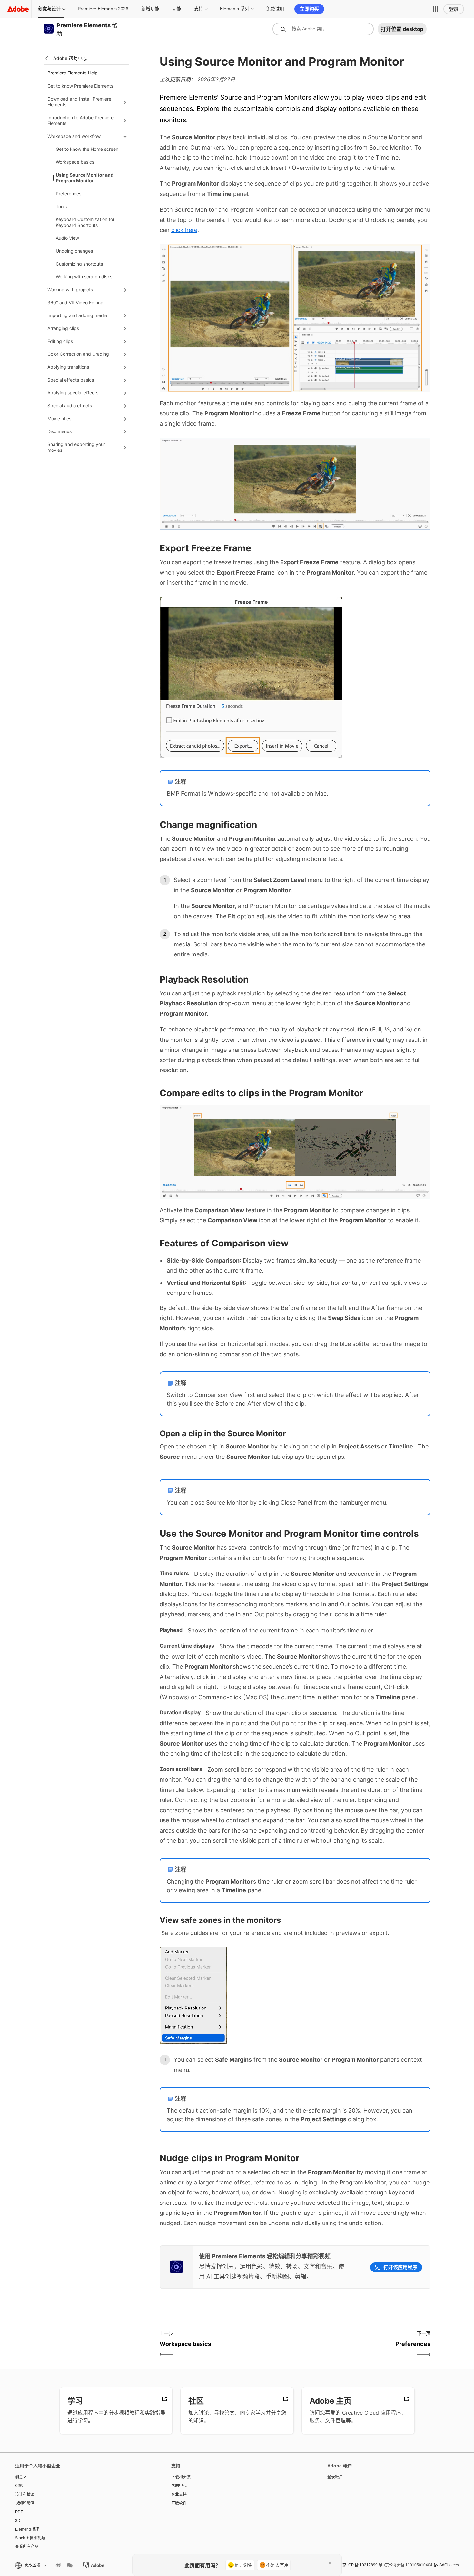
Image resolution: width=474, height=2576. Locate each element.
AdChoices (449, 2565)
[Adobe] (18, 9)
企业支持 (179, 2494)
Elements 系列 (235, 9)
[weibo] (58, 2565)
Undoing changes (74, 251)
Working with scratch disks (84, 277)
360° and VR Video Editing (75, 302)
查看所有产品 (27, 2547)
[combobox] (323, 29)
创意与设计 (49, 9)
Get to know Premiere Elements (80, 86)
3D (18, 2521)
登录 (454, 9)
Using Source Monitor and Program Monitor (85, 178)
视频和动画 (25, 2503)
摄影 (19, 2486)
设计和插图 (25, 2494)
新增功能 (150, 9)
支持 (199, 9)
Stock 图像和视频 (30, 2538)
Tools (61, 206)
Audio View (67, 238)
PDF (19, 2512)
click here (184, 230)
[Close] (330, 2563)
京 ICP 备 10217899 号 (362, 2565)
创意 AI (21, 2477)
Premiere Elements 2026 (103, 9)
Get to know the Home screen (87, 149)
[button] (436, 9)
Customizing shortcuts (79, 264)
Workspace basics (75, 162)
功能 (177, 9)
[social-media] (70, 2565)
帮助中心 (179, 2486)
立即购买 (309, 9)
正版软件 (179, 2503)
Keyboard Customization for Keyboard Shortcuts (85, 222)
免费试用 (275, 9)
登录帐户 (335, 2477)
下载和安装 (181, 2477)
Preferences (69, 194)
